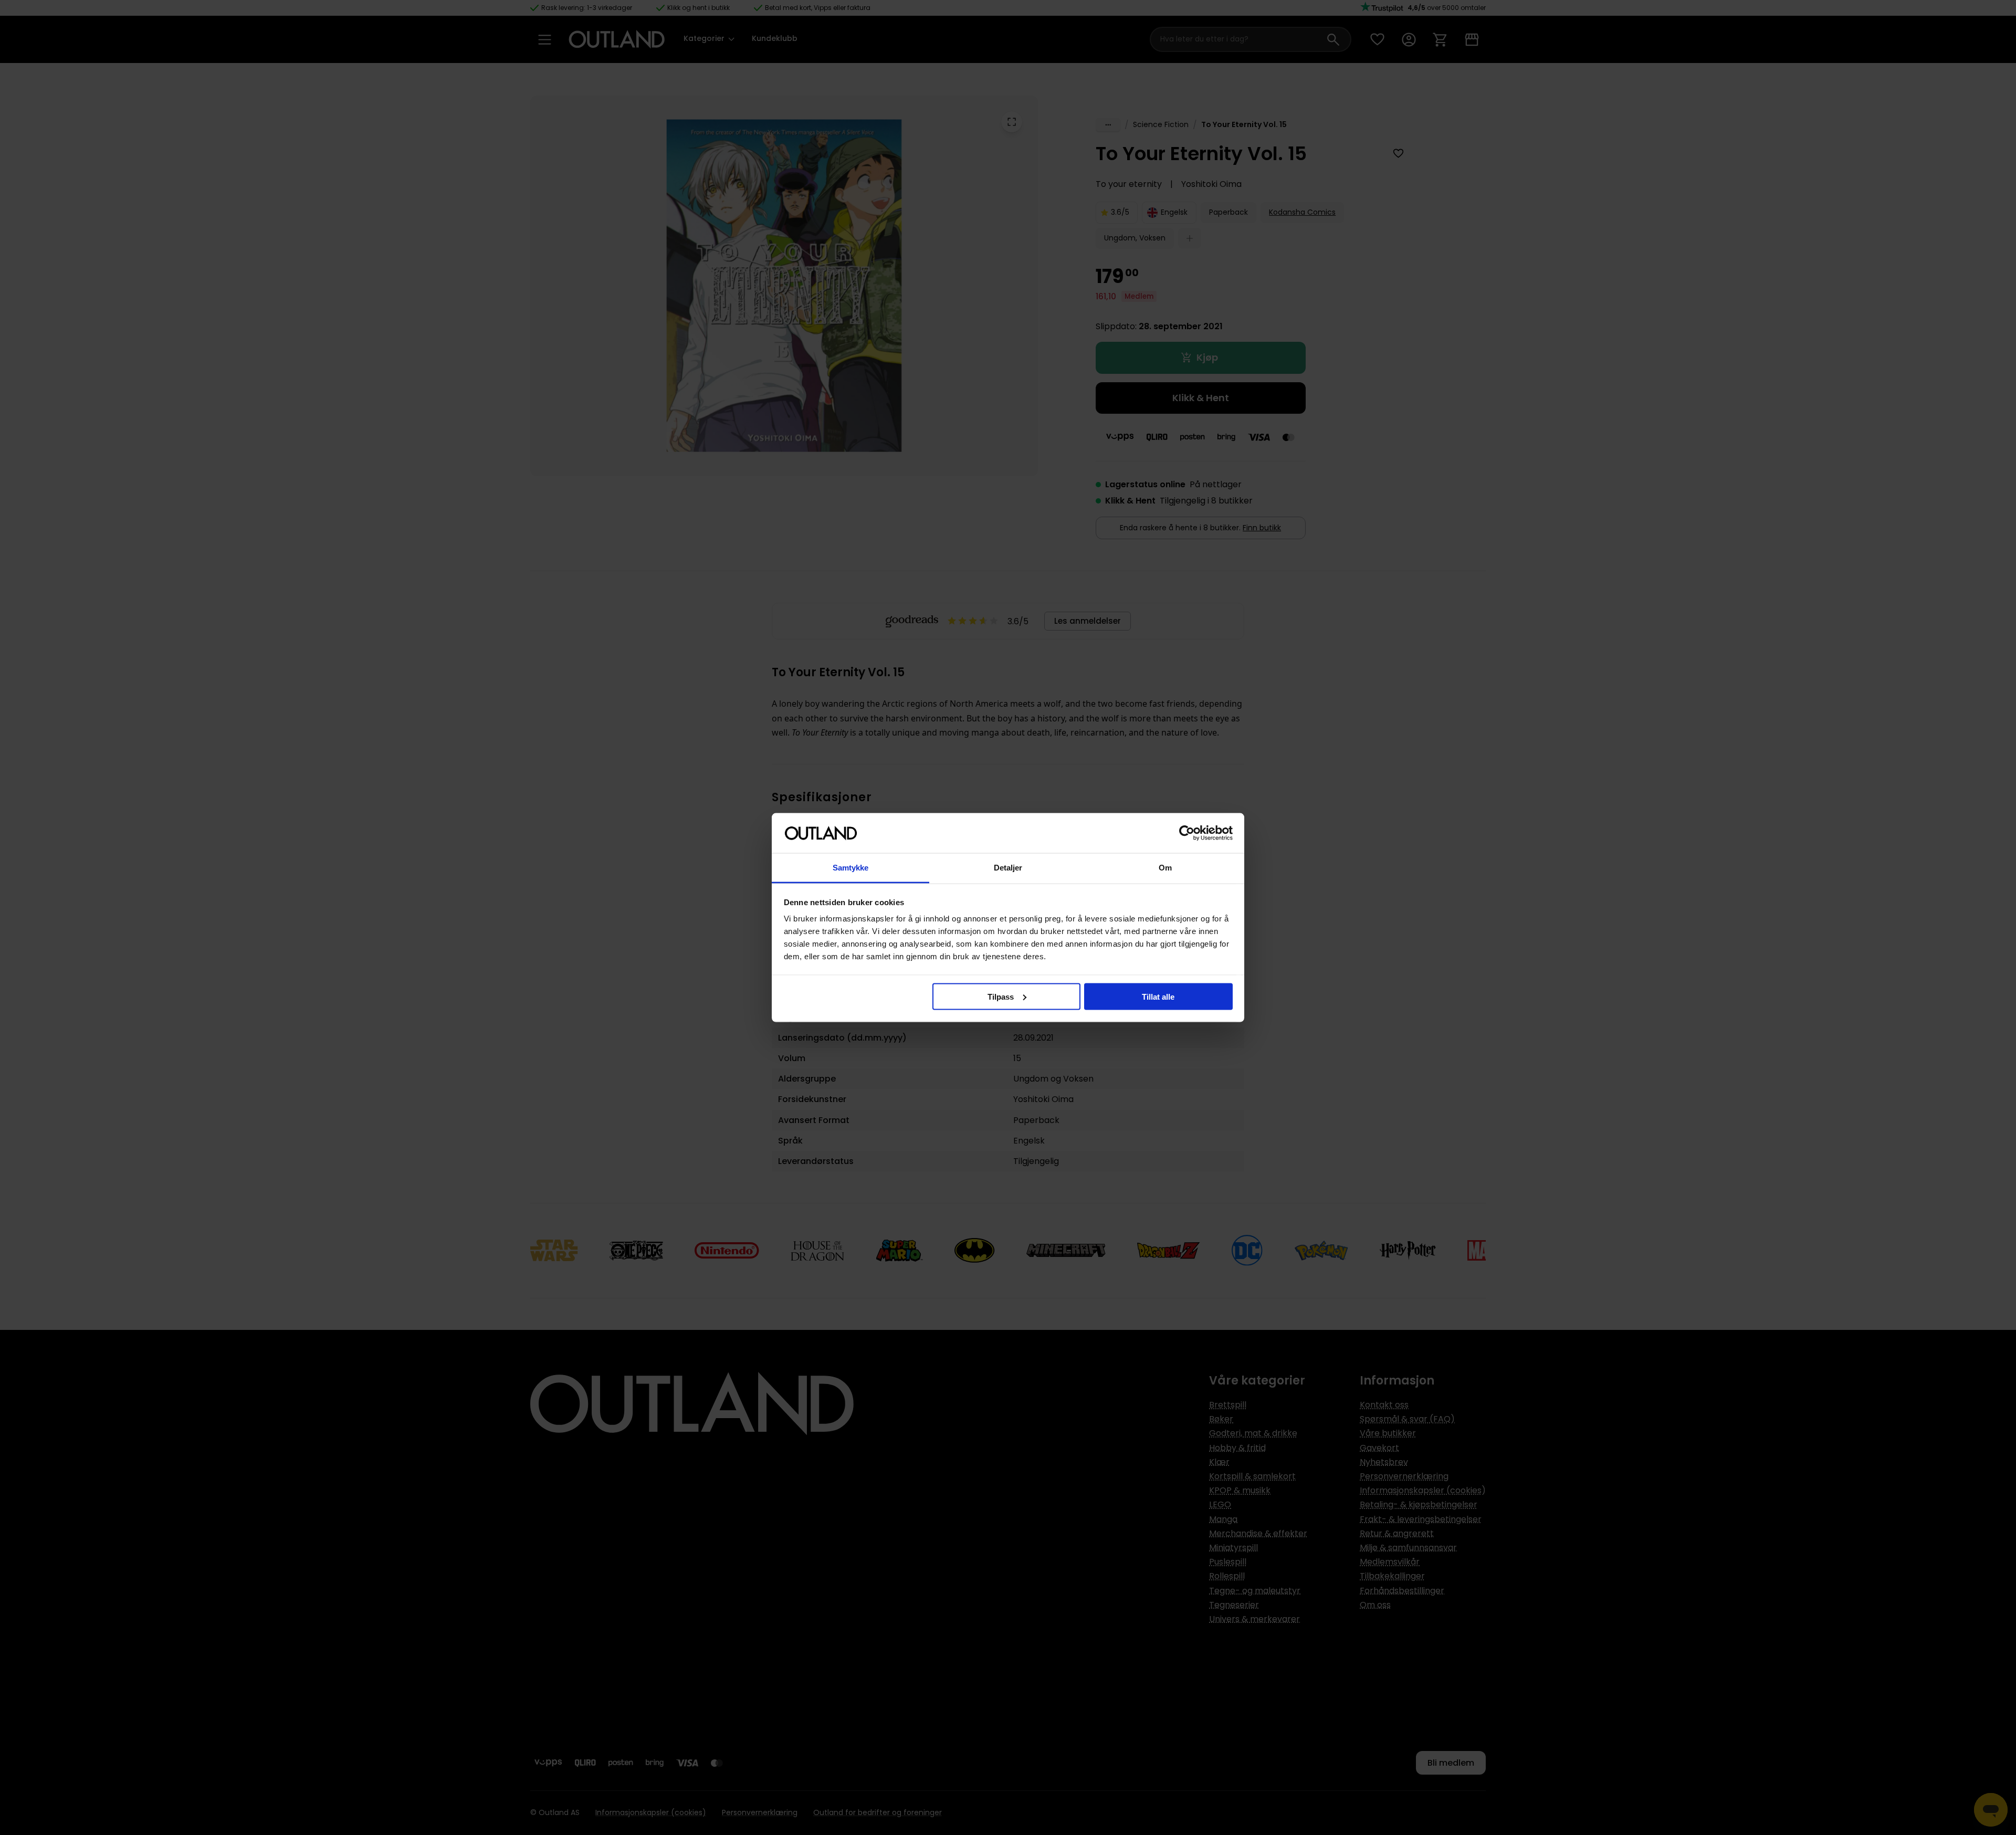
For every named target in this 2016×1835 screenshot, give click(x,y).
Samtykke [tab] (851, 868)
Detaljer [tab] (1008, 868)
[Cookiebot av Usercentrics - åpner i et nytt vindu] (1187, 833)
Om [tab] (1165, 868)
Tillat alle (1158, 996)
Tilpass (1001, 996)
